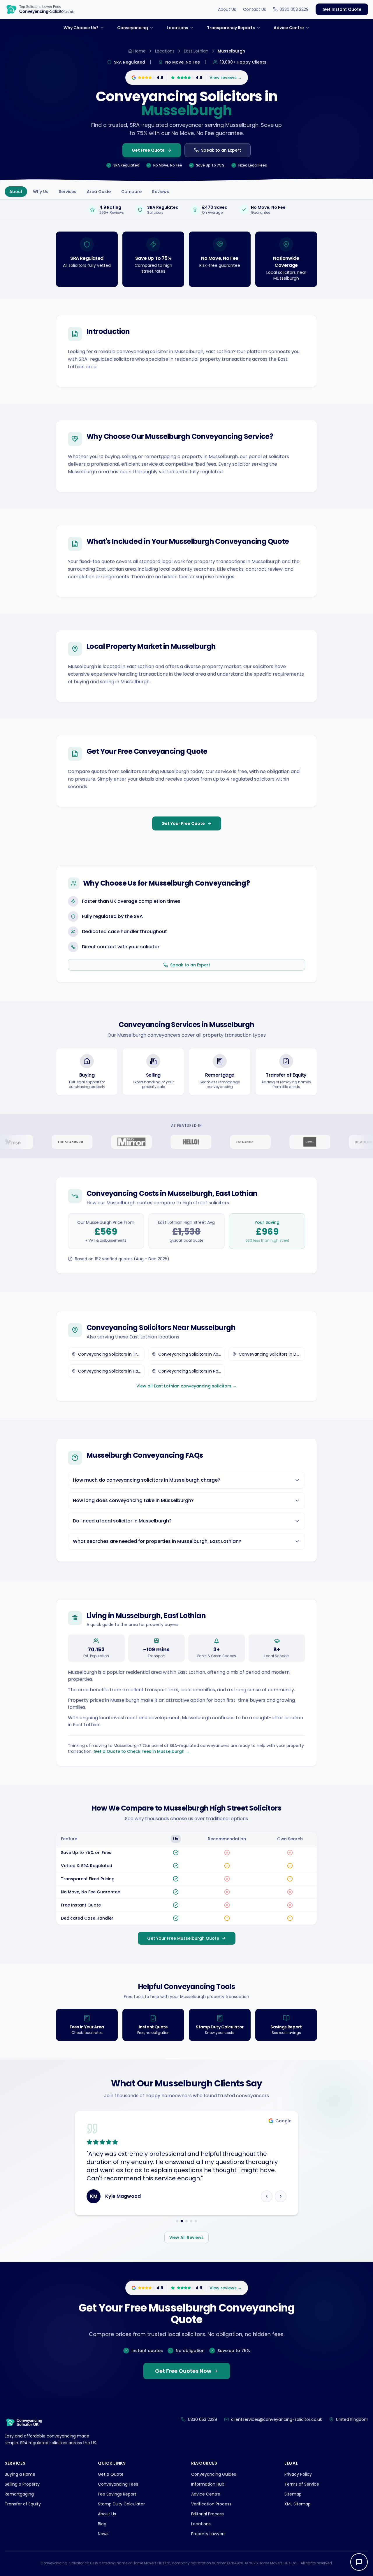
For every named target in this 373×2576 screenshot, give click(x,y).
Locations (165, 51)
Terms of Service (302, 2484)
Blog (102, 2524)
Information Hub (208, 2484)
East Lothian (196, 51)
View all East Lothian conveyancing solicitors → (186, 1386)
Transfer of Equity (23, 2504)
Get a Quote (111, 2474)
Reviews (161, 192)
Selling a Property (22, 2484)
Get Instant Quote (342, 9)
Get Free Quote (148, 150)
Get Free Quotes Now (183, 2371)
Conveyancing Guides (214, 2474)
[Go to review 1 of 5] (177, 2221)
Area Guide (99, 192)
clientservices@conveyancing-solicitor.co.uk (277, 2419)
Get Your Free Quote (183, 823)
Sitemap (293, 2494)
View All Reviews (186, 2237)
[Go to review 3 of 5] (186, 2221)
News (103, 2534)
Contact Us (255, 9)
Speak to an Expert (221, 150)
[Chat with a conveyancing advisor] (359, 2562)
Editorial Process (207, 2514)
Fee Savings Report (117, 2494)
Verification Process (211, 2504)
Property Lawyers (208, 2534)
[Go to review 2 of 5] (182, 2221)
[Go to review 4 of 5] (191, 2221)
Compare (131, 192)
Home (140, 51)
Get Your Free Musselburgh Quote (183, 1938)
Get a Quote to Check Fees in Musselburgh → (142, 1751)
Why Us (41, 192)
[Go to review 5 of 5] (196, 2221)
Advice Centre (206, 2494)
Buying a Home (20, 2474)
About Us (227, 9)
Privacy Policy (298, 2474)
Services (68, 192)
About (16, 192)
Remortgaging (19, 2494)
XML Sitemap (298, 2504)
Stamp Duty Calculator (121, 2504)
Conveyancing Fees (118, 2484)
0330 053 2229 (294, 9)
